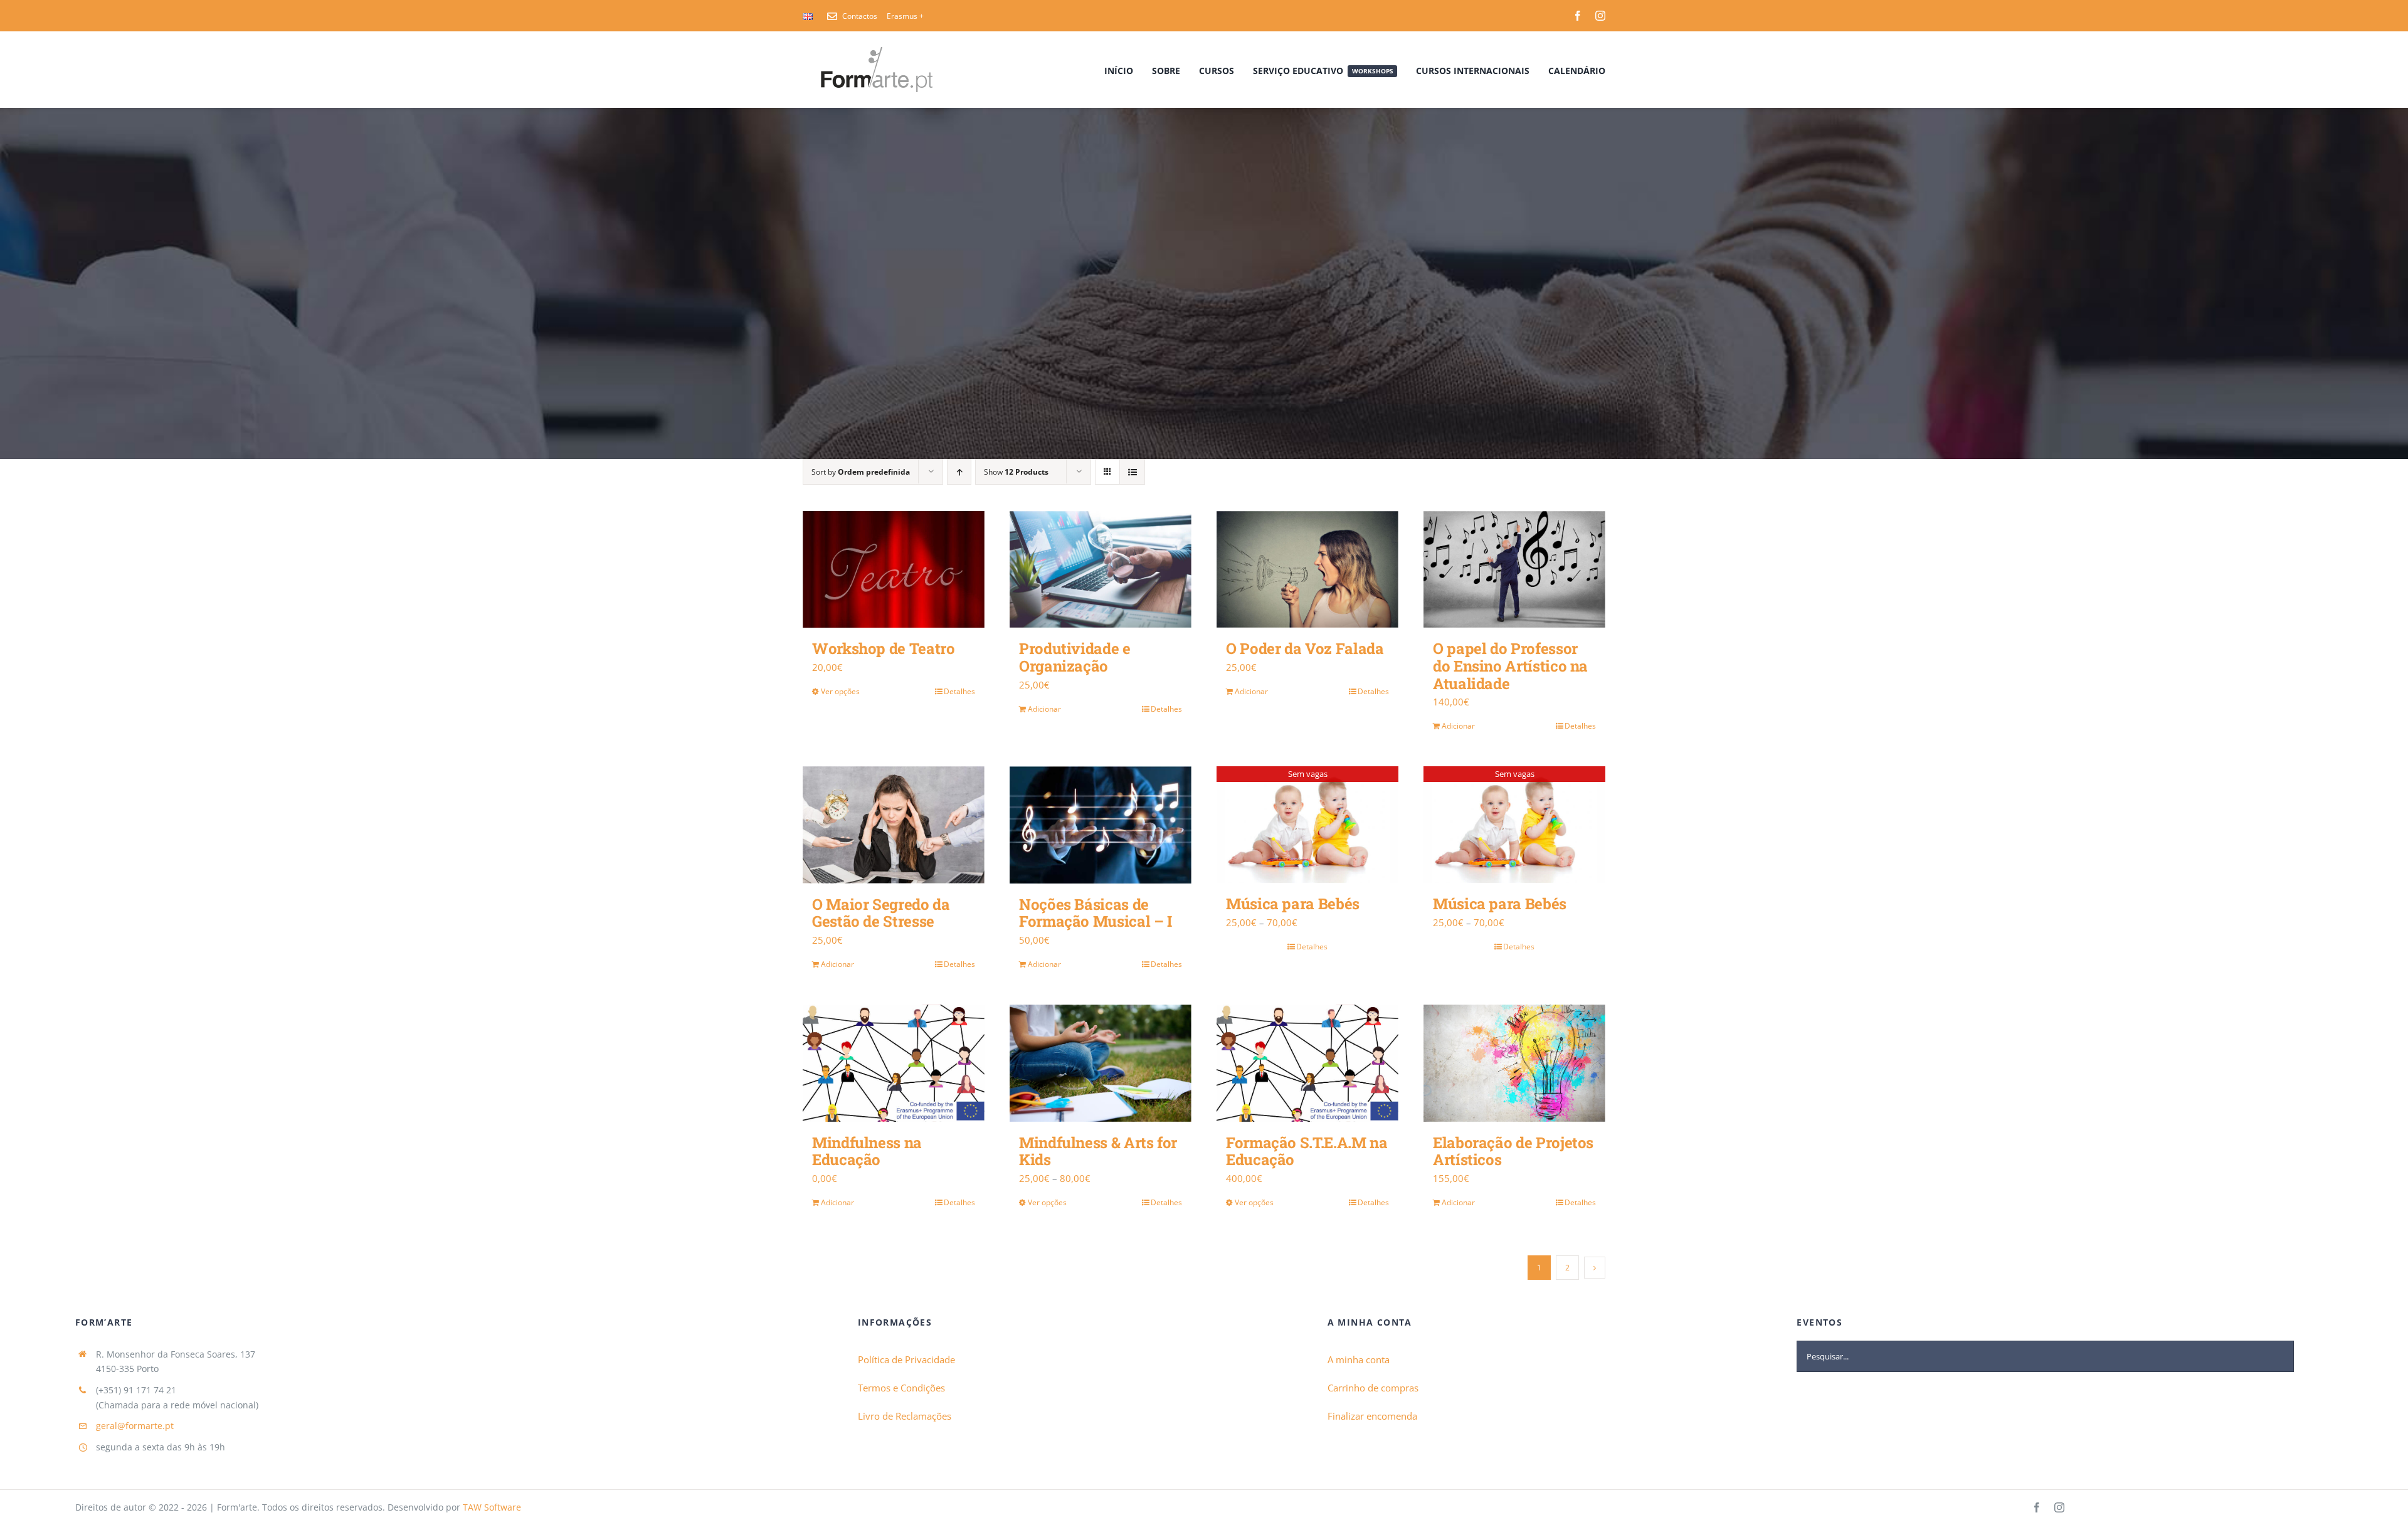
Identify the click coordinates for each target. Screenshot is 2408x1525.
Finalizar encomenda (1372, 1416)
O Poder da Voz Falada (1305, 648)
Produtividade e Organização (1075, 657)
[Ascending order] (959, 472)
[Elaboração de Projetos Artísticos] (1514, 1063)
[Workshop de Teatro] (894, 569)
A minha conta (1359, 1359)
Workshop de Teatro (884, 648)
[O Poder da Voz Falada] (1307, 570)
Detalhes (959, 691)
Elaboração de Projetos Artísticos (1513, 1151)
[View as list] (1132, 472)
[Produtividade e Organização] (1101, 570)
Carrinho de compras (1373, 1388)
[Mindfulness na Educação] (894, 1063)
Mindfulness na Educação (867, 1151)
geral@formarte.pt (135, 1426)
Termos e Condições (901, 1388)
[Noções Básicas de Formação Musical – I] (1101, 825)
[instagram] (1600, 16)
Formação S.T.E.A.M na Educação (1307, 1151)
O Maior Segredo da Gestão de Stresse (881, 913)
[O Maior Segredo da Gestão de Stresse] (894, 825)
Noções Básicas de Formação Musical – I (1096, 913)
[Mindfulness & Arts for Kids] (1101, 1063)
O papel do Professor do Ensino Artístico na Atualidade (1510, 666)
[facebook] (1578, 16)
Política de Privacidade (906, 1359)
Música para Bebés (1293, 904)
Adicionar (1044, 709)
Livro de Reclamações (905, 1416)
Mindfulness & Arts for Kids (1098, 1151)
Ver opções (840, 691)
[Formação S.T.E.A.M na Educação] (1307, 1063)
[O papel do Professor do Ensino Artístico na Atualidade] (1514, 570)
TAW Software (492, 1507)
